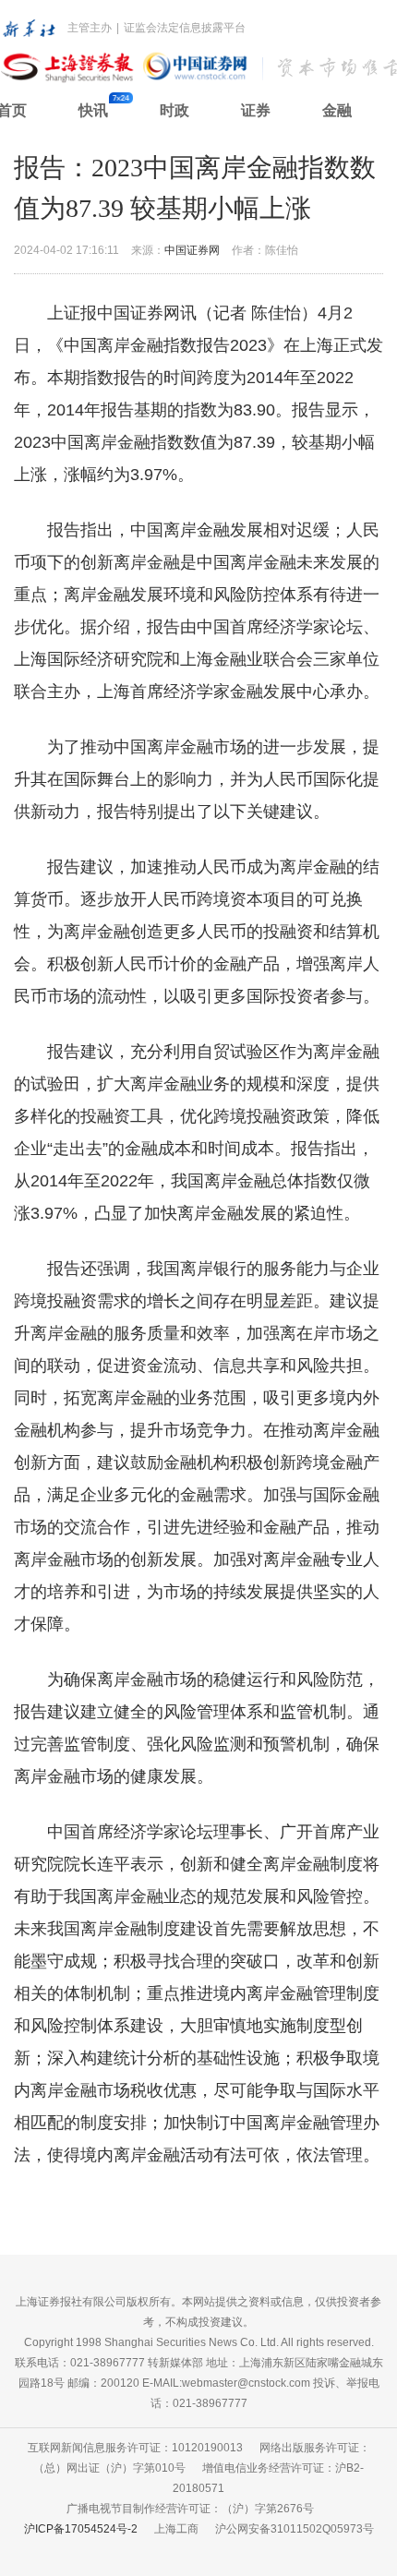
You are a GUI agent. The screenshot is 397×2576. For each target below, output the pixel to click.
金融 (337, 110)
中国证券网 (192, 250)
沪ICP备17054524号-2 (81, 2529)
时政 (174, 110)
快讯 (93, 110)
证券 (256, 110)
